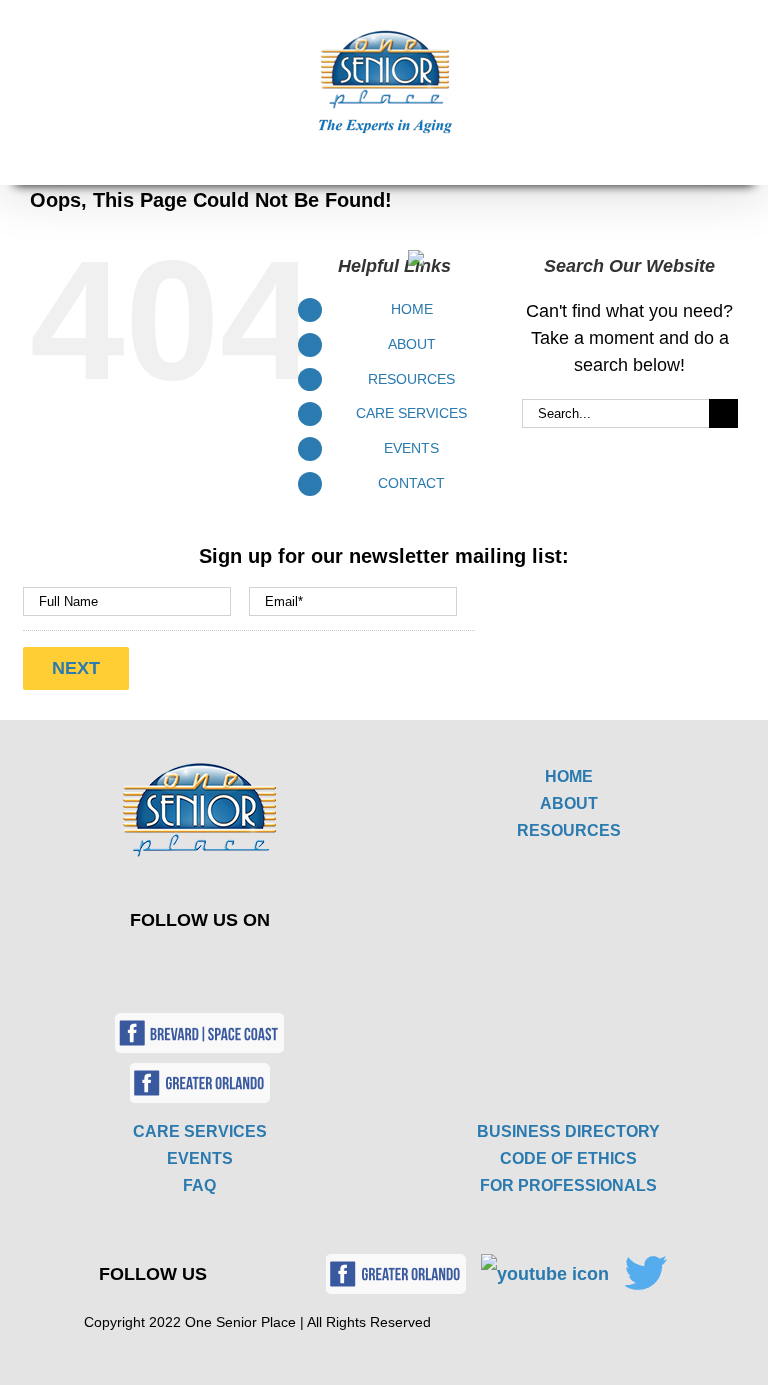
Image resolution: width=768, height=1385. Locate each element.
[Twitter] (185, 964)
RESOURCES (569, 830)
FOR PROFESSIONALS (568, 1185)
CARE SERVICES (200, 1131)
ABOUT (569, 803)
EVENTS (200, 1158)
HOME (569, 776)
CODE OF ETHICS (568, 1158)
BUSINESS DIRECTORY (568, 1131)
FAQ (199, 1185)
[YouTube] (232, 964)
